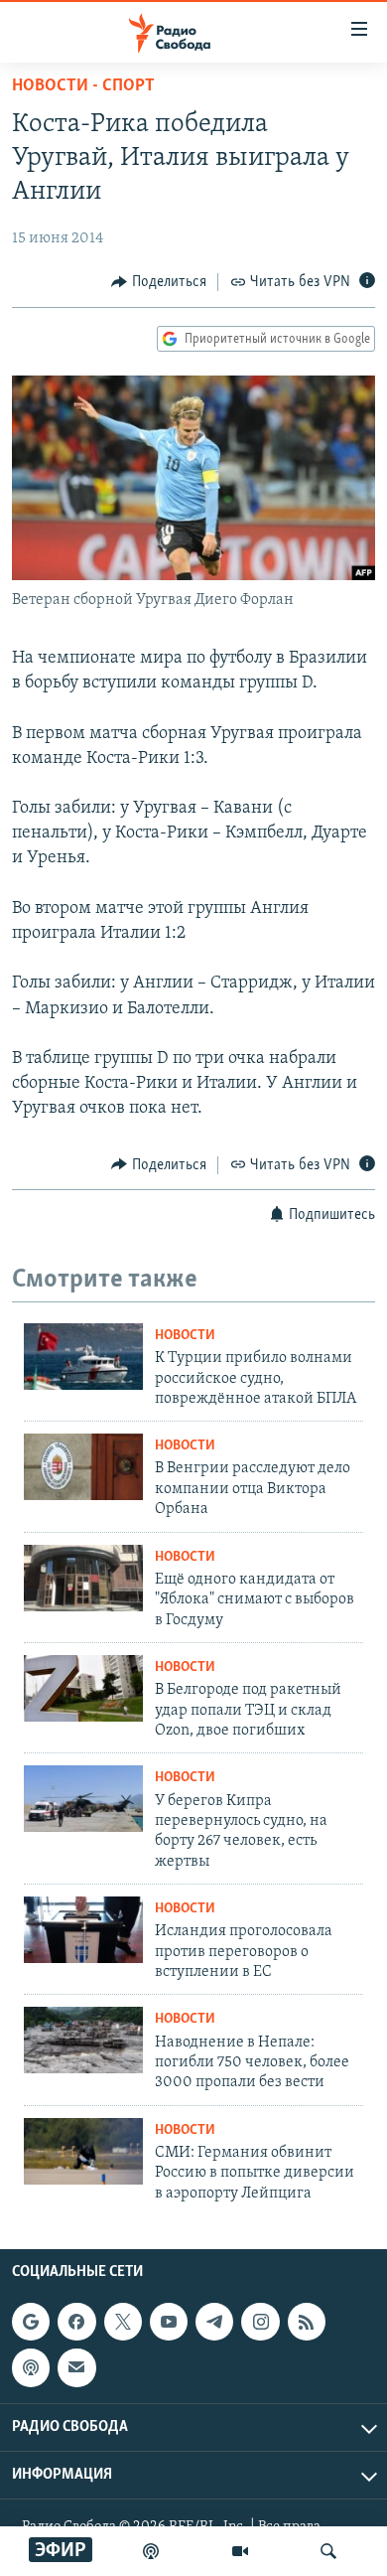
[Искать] (328, 2551)
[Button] (159, 282)
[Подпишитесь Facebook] (76, 2322)
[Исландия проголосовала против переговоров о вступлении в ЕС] (83, 1930)
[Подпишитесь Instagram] (260, 2322)
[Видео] (240, 2551)
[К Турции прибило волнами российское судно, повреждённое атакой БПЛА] (83, 1357)
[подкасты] (151, 2551)
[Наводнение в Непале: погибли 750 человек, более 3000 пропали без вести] (83, 2040)
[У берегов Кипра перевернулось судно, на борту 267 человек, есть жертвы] (83, 1799)
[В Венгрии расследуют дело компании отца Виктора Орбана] (83, 1467)
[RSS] (307, 2322)
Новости (185, 1336)
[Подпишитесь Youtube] (169, 2322)
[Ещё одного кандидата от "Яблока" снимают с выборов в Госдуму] (83, 1578)
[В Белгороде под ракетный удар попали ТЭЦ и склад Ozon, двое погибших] (83, 1688)
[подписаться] (76, 2368)
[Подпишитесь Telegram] (214, 2322)
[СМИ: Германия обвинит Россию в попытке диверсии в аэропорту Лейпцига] (83, 2151)
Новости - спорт (83, 86)
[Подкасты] (31, 2368)
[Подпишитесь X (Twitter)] (123, 2322)
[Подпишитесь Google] (31, 2322)
